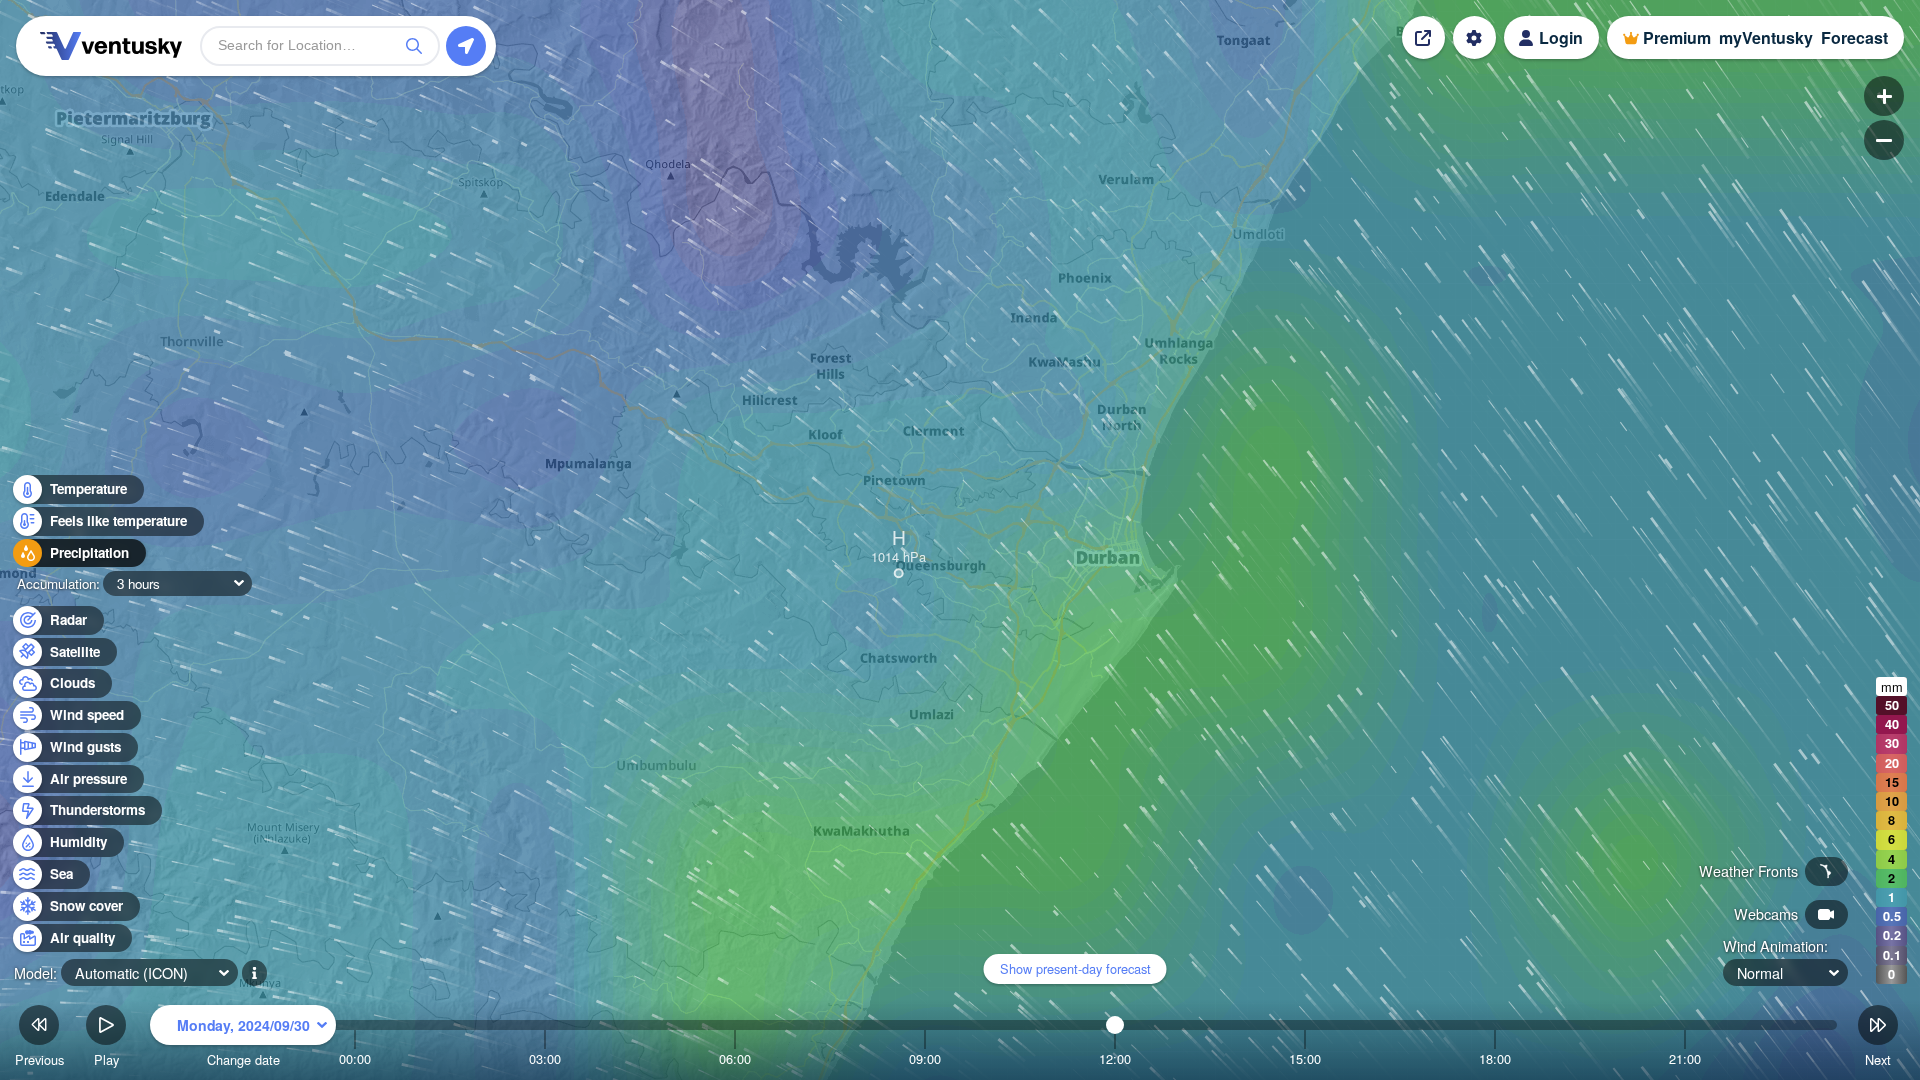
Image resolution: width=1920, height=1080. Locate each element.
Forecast (1854, 37)
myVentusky (1766, 37)
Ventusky (108, 46)
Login (1561, 37)
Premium (1677, 37)
